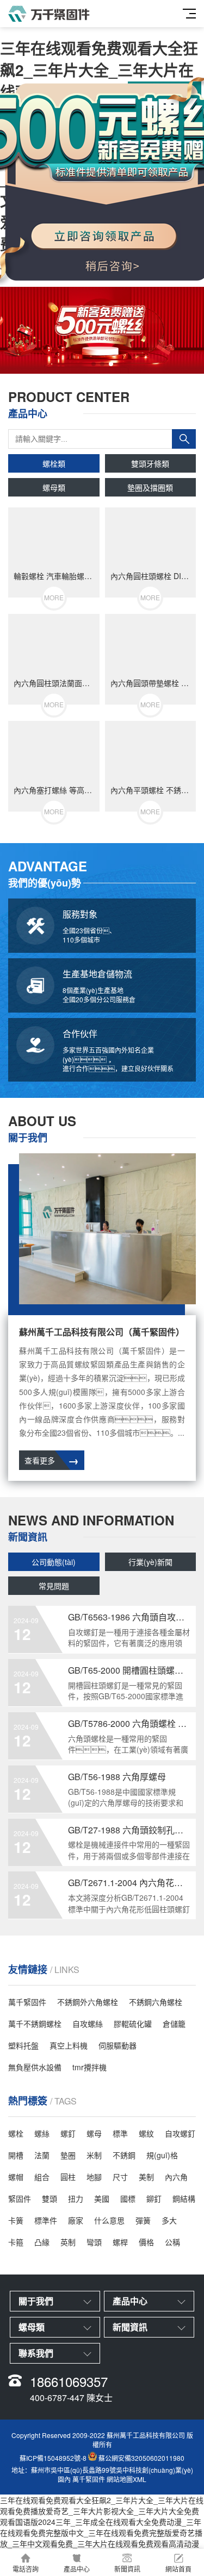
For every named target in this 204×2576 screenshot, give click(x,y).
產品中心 (77, 2569)
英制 (68, 2242)
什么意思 (109, 2220)
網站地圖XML (126, 2479)
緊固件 (20, 2198)
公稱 (172, 2242)
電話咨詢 (26, 2569)
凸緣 (42, 2242)
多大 (169, 2220)
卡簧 (16, 2220)
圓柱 (68, 2177)
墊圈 (68, 2155)
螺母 (94, 2133)
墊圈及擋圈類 (150, 487)
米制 (94, 2155)
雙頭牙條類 (150, 463)
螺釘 (68, 2133)
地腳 (94, 2177)
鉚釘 (154, 2198)
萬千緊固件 (27, 2002)
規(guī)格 (162, 2155)
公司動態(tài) (54, 1562)
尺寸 (120, 2177)
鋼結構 (184, 2198)
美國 (102, 2198)
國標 (128, 2198)
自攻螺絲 (88, 2024)
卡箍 (16, 2242)
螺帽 (16, 2177)
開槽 (16, 2155)
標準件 (46, 2220)
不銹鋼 (124, 2155)
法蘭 (42, 2155)
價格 (146, 2242)
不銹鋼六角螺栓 (156, 2002)
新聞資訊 (127, 2569)
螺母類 (54, 487)
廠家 (76, 2220)
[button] (94, 364)
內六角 (176, 2177)
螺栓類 (54, 463)
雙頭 (50, 2198)
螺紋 (146, 2133)
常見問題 (54, 1586)
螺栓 (16, 2133)
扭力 (76, 2198)
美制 (146, 2177)
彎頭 (94, 2242)
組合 (42, 2177)
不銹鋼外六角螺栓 (88, 2002)
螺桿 (120, 2242)
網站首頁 (178, 2569)
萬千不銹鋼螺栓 (35, 2024)
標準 (120, 2133)
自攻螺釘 (180, 2133)
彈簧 (143, 2220)
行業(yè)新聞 (150, 1562)
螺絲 (42, 2133)
